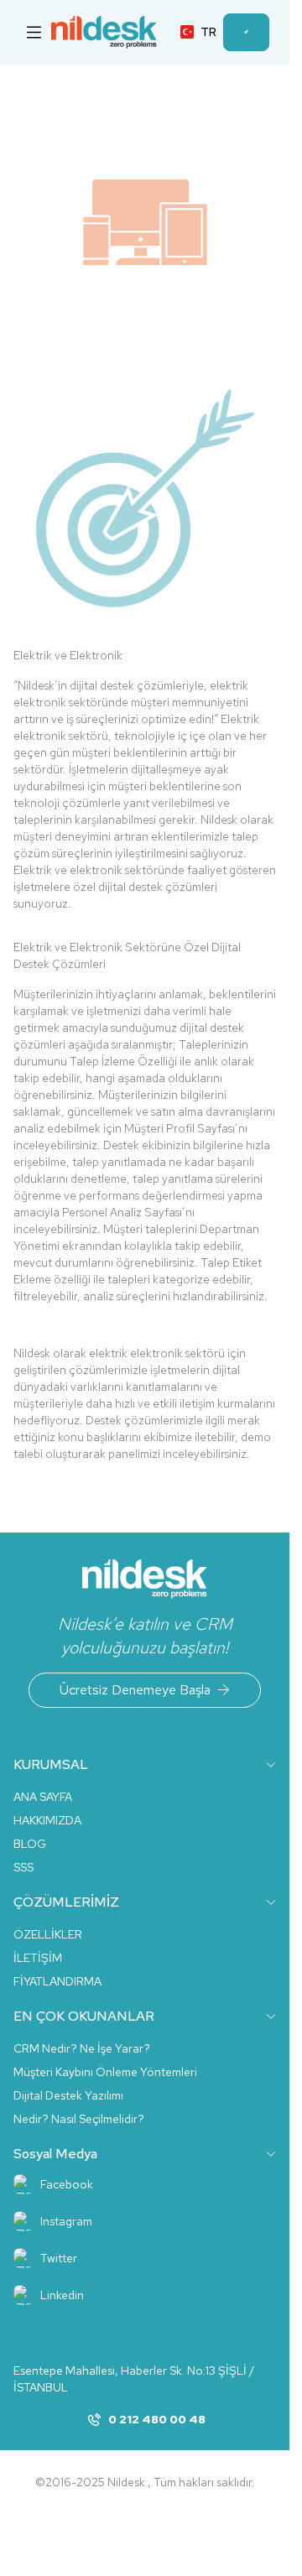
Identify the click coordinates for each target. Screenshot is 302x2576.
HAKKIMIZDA (47, 1820)
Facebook (67, 2184)
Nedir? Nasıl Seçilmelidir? (79, 2119)
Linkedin (62, 2295)
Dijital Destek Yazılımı (68, 2095)
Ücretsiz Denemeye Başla (135, 1690)
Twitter (59, 2258)
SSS (23, 1867)
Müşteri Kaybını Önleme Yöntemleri (105, 2072)
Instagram (66, 2221)
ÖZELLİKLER (48, 1934)
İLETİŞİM (38, 1958)
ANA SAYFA (43, 1797)
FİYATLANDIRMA (57, 1981)
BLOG (30, 1844)
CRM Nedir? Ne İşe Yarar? (82, 2048)
